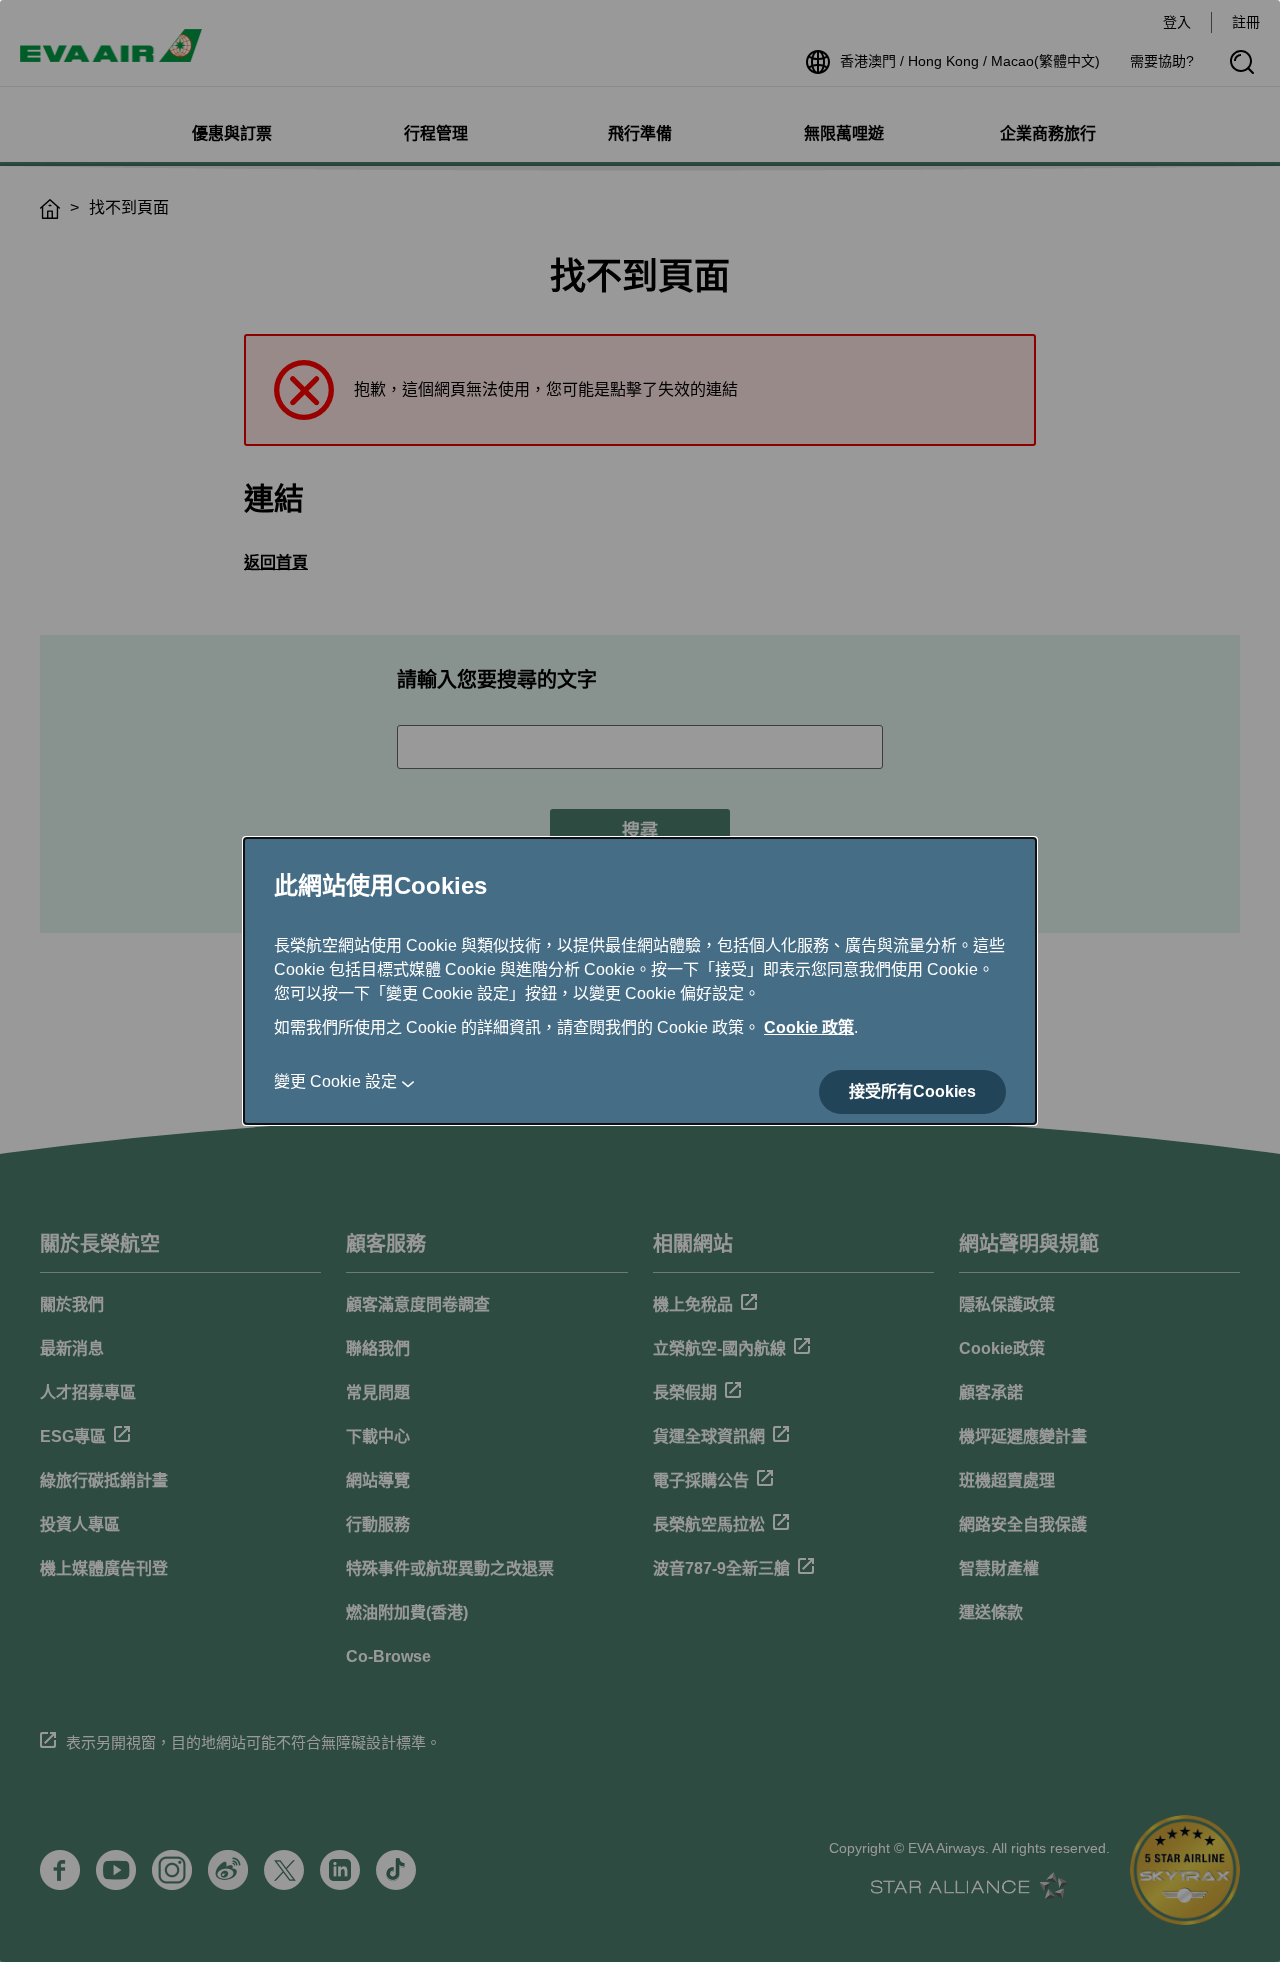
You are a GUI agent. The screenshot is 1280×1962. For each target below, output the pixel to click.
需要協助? (1162, 61)
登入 (1177, 22)
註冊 (1246, 22)
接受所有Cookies (912, 1091)
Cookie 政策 (809, 1027)
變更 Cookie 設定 (335, 1081)
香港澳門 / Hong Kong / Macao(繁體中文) (970, 61)
